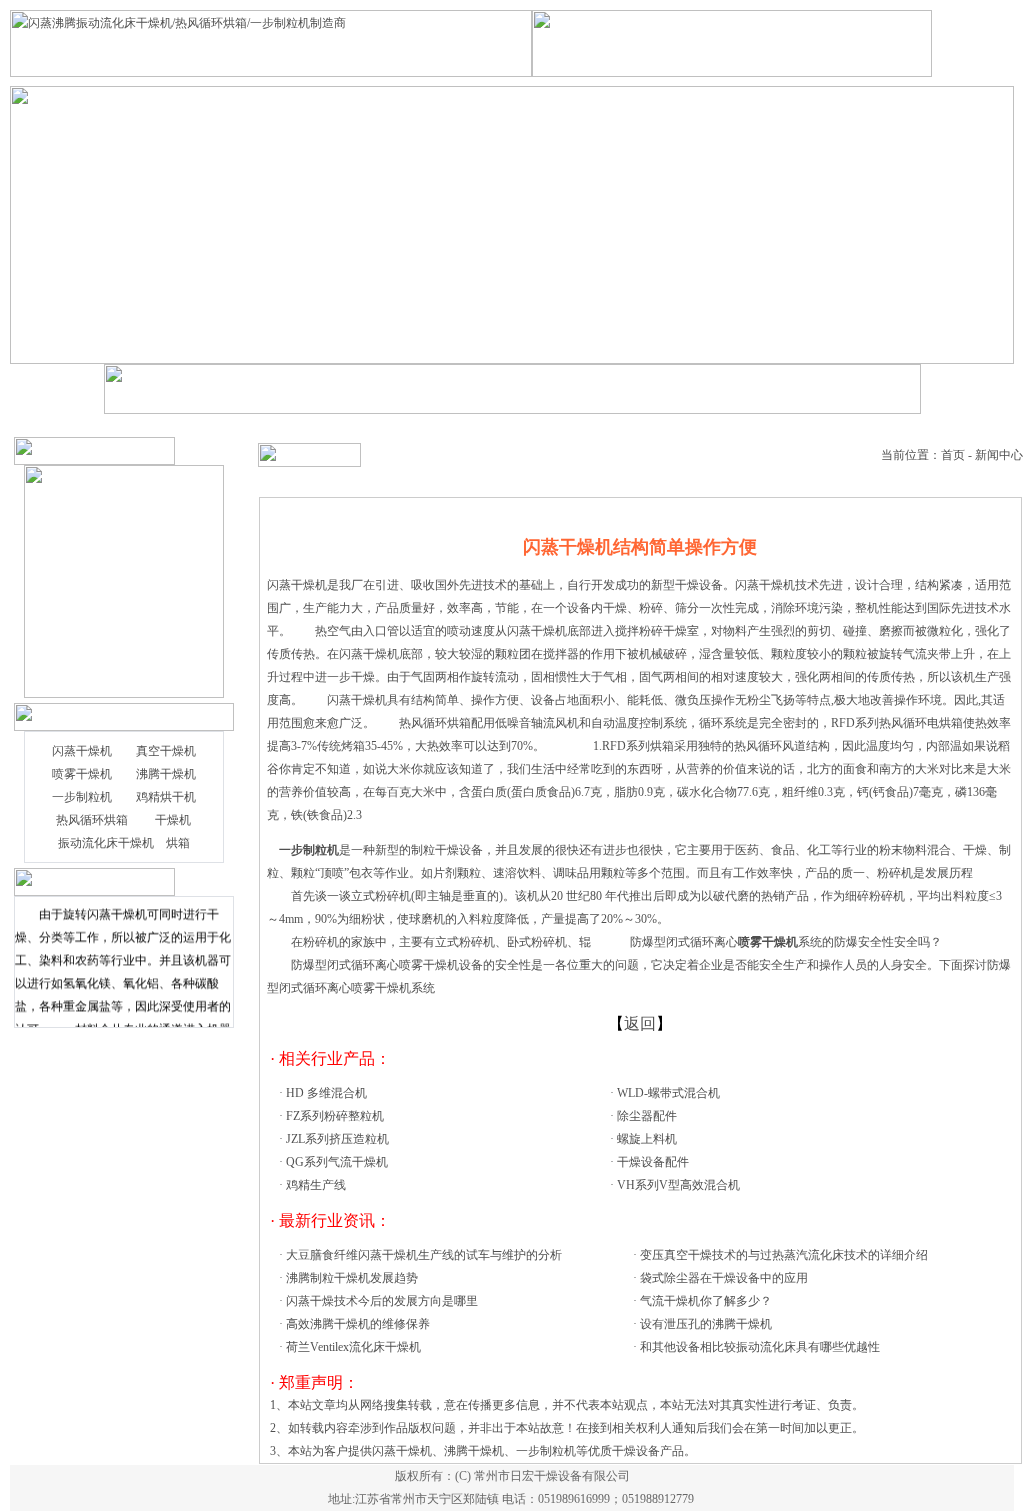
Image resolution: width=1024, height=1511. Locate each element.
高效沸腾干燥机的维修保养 (358, 1324)
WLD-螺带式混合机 (668, 1093)
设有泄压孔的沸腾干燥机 (706, 1324)
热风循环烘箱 (92, 820)
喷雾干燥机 (82, 774)
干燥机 (173, 820)
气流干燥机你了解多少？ (706, 1301)
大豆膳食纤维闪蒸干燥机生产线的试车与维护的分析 (424, 1255)
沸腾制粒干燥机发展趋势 (352, 1278)
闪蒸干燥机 (82, 751)
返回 (640, 1023)
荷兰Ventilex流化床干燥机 (353, 1347)
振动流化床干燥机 (106, 843)
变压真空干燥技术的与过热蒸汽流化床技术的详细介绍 (784, 1255)
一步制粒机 (82, 797)
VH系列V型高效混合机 (678, 1185)
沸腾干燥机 (166, 774)
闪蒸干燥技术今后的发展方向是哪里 (382, 1301)
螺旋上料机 (647, 1139)
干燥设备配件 (653, 1162)
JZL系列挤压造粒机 (337, 1139)
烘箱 (178, 843)
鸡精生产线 (316, 1185)
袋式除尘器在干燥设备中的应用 (724, 1278)
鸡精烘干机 (166, 797)
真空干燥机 (166, 751)
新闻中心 (999, 455)
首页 (953, 455)
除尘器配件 (647, 1116)
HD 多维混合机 (326, 1093)
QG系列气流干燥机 (337, 1162)
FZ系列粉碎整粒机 (335, 1116)
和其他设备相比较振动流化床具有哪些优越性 (760, 1347)
